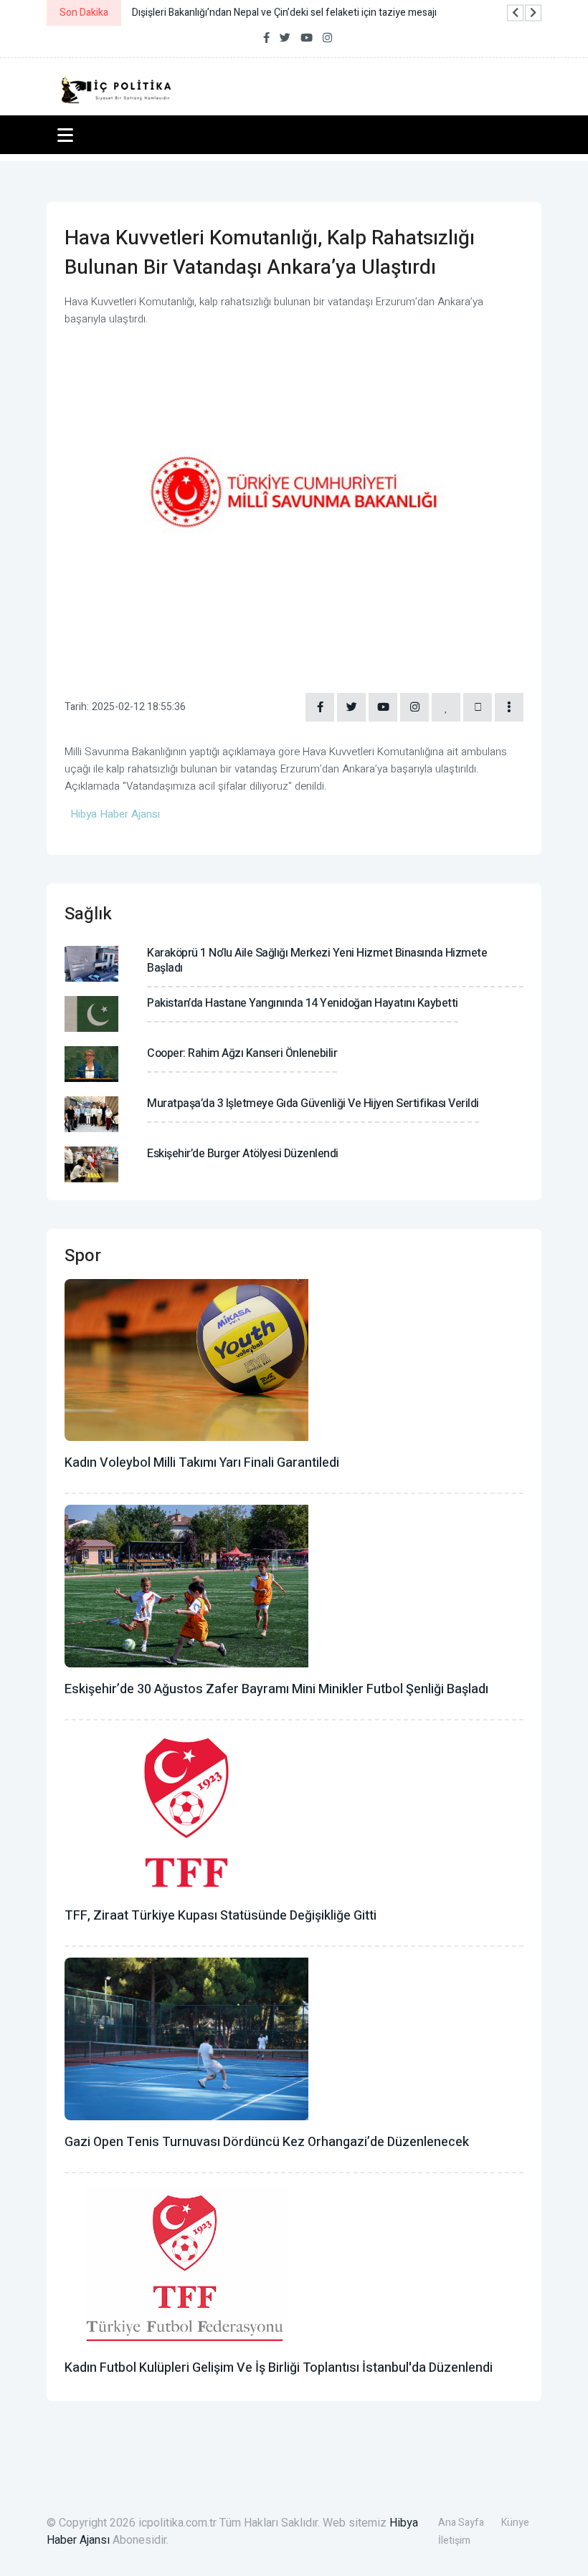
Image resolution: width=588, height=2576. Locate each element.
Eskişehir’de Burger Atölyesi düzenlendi (243, 1154)
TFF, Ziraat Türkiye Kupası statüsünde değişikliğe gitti (220, 1916)
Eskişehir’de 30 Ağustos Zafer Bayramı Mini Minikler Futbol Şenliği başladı (276, 1689)
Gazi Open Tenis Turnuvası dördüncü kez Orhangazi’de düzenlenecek (267, 2142)
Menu (68, 135)
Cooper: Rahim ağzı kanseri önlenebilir (242, 1053)
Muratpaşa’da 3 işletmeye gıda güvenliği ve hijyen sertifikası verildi (313, 1103)
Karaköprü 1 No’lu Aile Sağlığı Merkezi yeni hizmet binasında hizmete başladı (317, 961)
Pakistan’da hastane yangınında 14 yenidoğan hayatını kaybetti (303, 1003)
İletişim (454, 2541)
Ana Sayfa (461, 2523)
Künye (515, 2523)
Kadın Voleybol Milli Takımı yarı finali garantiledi (202, 1463)
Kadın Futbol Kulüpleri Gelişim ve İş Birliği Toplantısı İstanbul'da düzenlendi (279, 2368)
